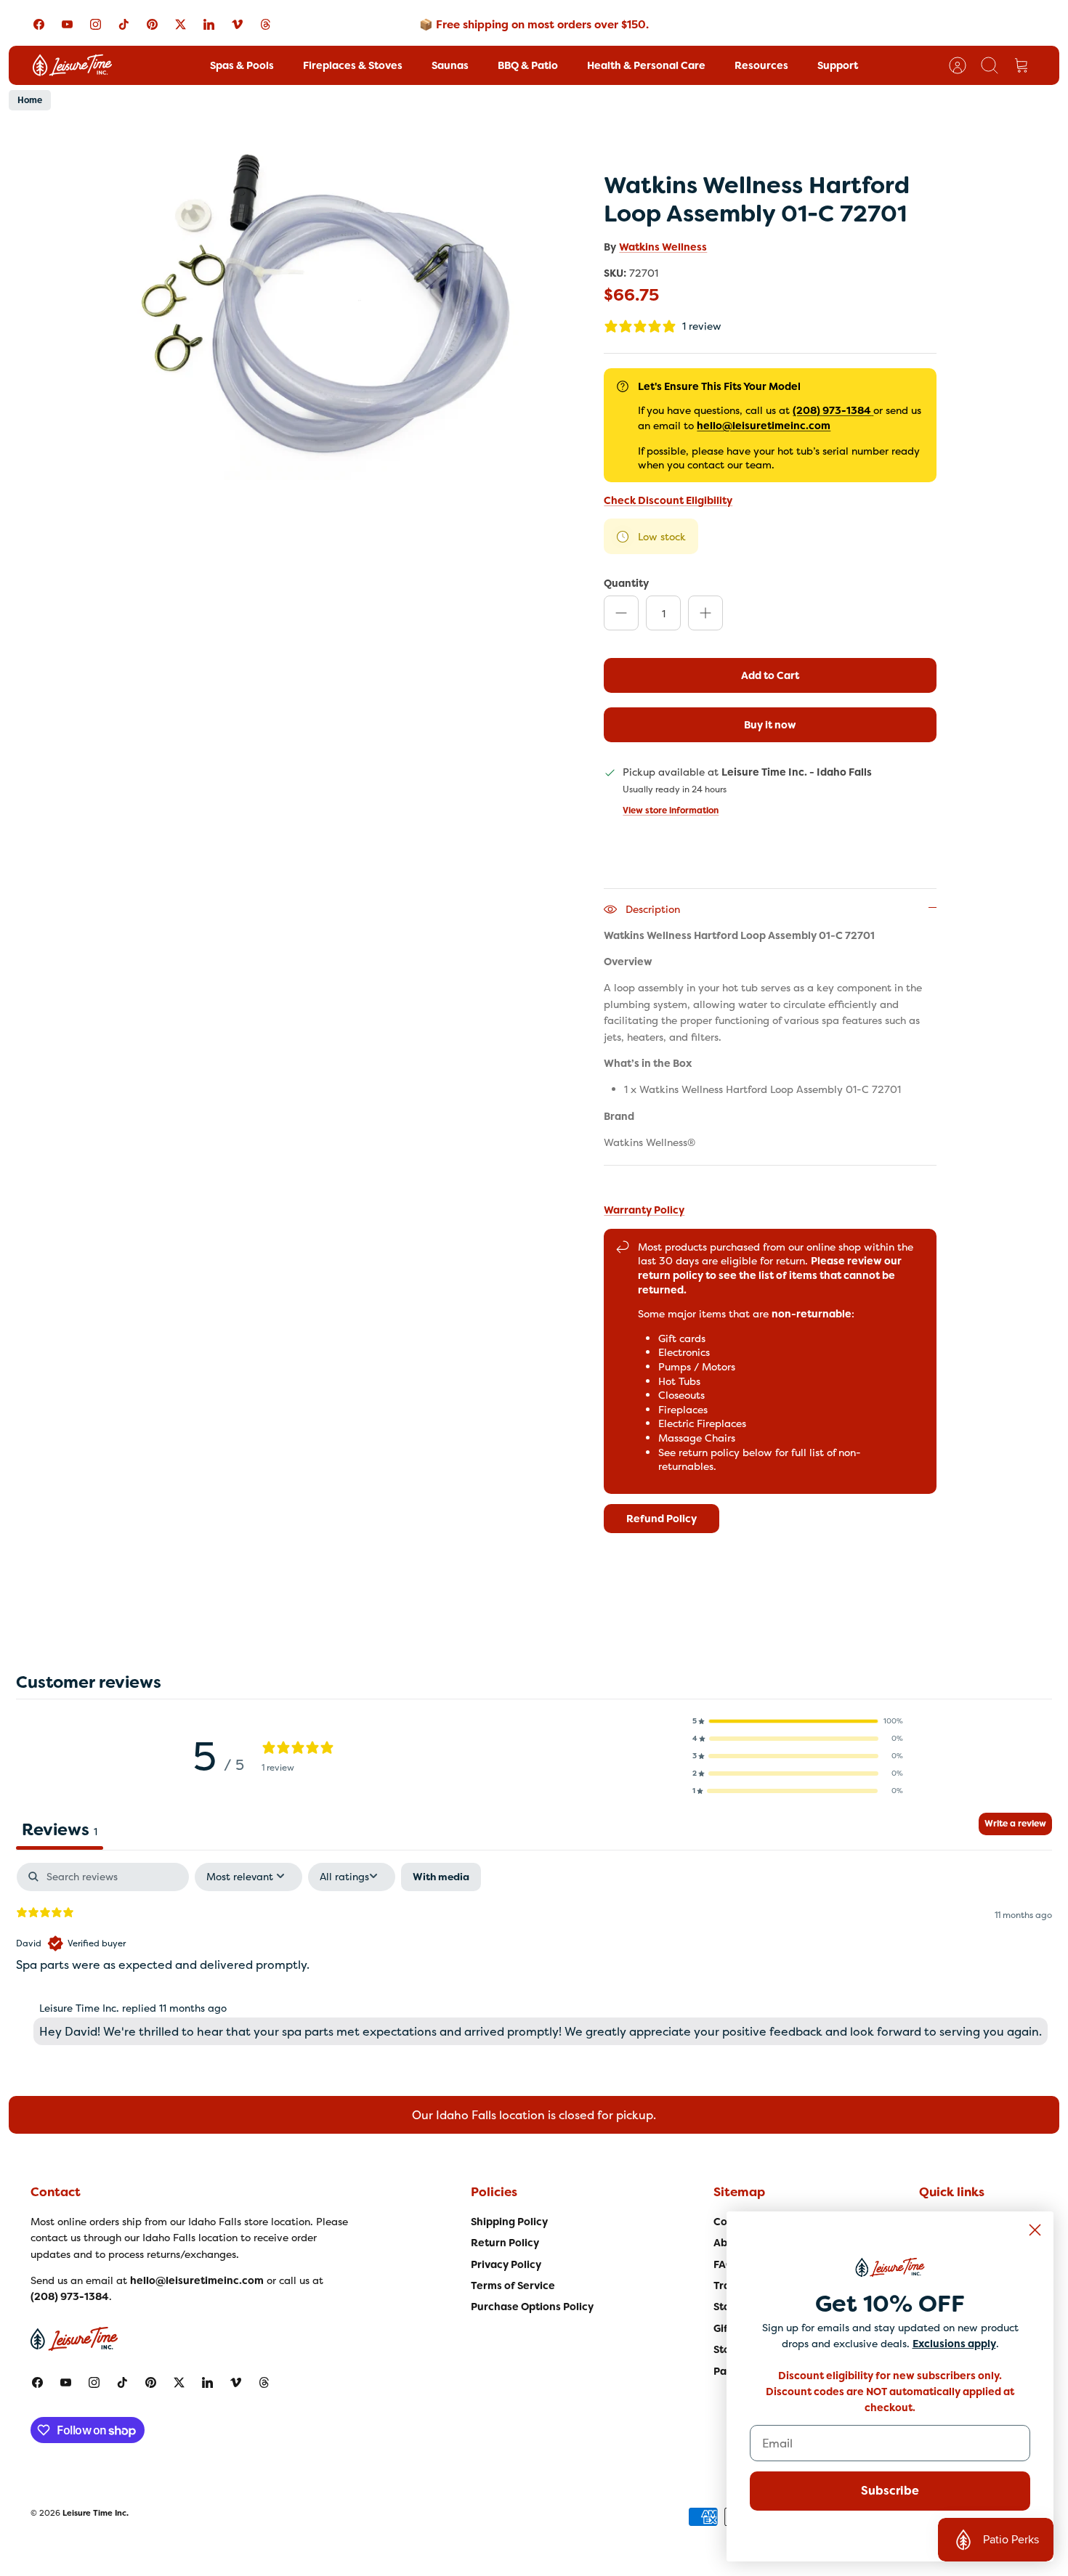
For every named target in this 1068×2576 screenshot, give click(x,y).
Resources (761, 65)
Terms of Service (513, 2286)
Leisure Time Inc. (96, 2513)
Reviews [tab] (60, 1829)
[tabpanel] (534, 1957)
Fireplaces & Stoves (353, 65)
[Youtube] (67, 24)
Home (30, 100)
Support (838, 65)
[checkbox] (441, 1877)
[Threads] (266, 24)
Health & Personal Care (646, 65)
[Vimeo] (237, 24)
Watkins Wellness (663, 247)
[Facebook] (39, 24)
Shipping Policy (509, 2222)
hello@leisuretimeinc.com (764, 426)
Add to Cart (770, 675)
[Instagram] (96, 24)
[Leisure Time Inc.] (72, 65)
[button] (798, 1721)
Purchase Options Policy (532, 2307)
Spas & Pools (242, 65)
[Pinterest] (152, 24)
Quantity (626, 583)
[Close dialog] (1035, 2230)
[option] (324, 302)
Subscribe (890, 2491)
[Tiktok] (124, 24)
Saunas (450, 65)
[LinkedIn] (209, 24)
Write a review (1015, 1824)
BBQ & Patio (528, 65)
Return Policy (505, 2243)
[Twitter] (181, 24)
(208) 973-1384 (832, 410)
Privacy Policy (506, 2264)
